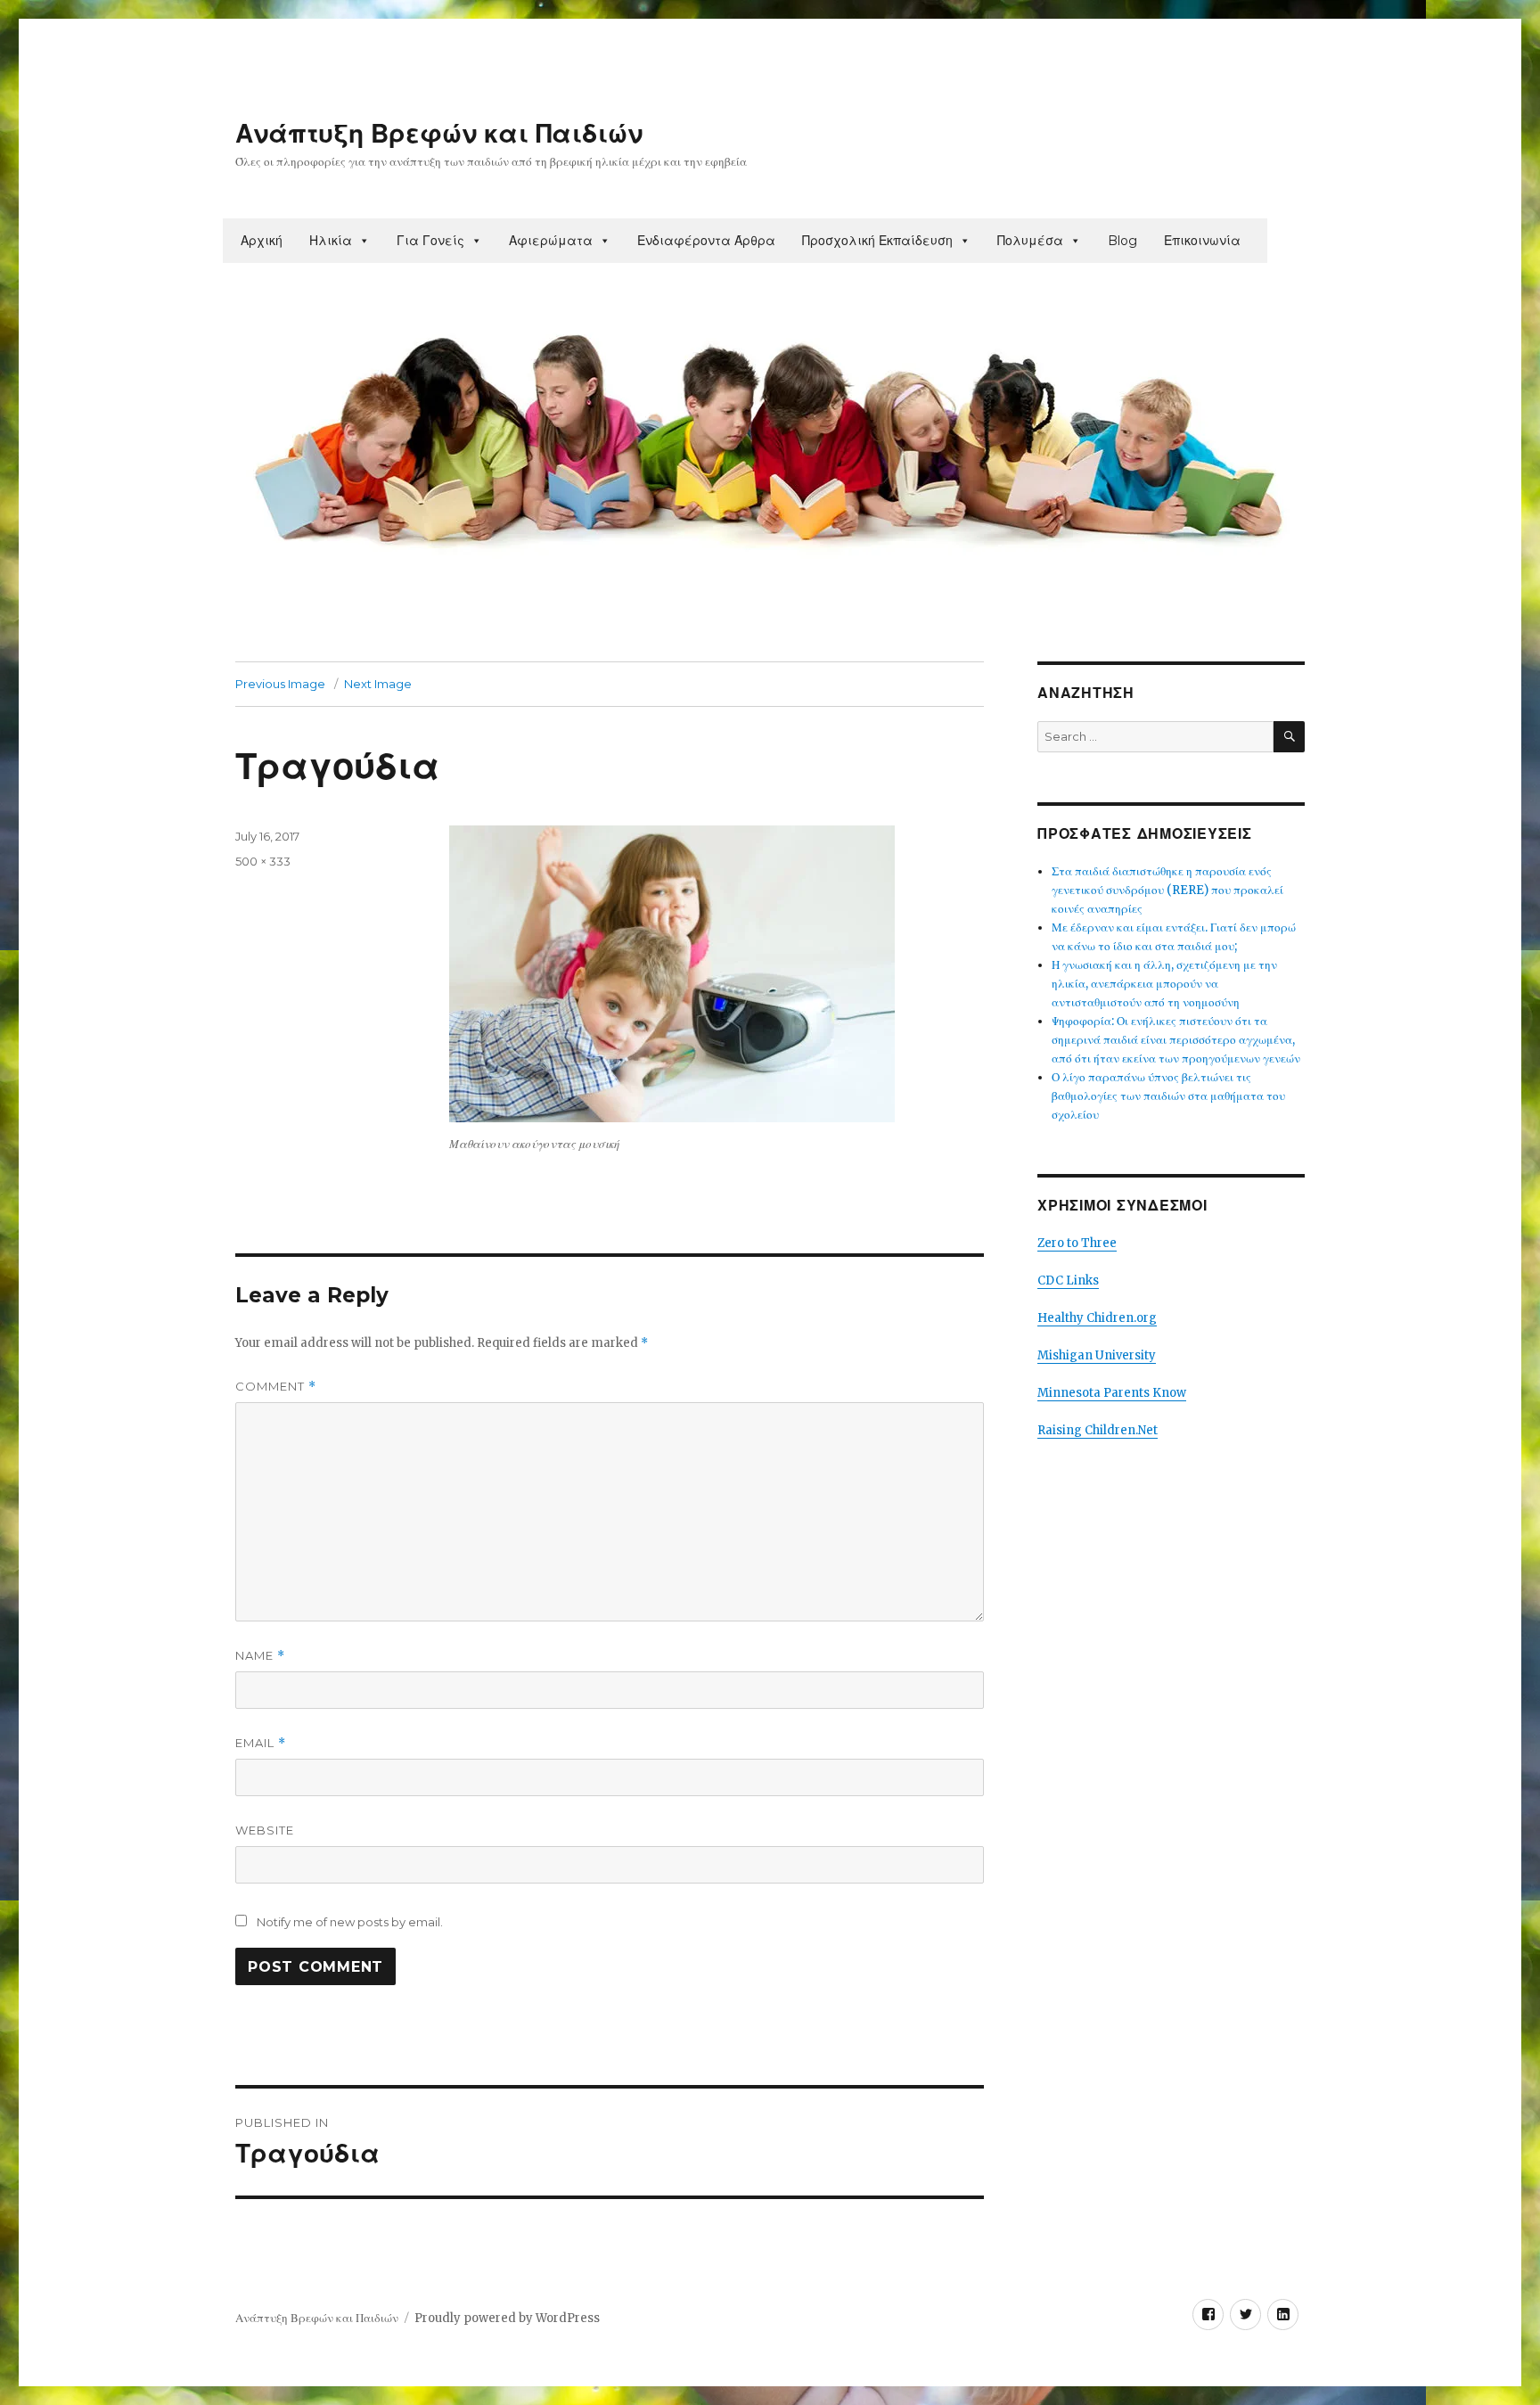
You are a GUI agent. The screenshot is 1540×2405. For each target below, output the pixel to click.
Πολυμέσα (1030, 241)
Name (260, 1656)
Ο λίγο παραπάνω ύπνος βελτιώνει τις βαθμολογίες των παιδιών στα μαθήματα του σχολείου (1168, 1096)
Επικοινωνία (1202, 241)
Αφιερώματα (551, 241)
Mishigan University (1097, 1355)
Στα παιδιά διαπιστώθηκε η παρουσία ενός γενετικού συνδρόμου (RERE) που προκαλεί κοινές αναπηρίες (1167, 890)
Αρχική (262, 241)
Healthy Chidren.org (1097, 1318)
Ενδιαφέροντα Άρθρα (706, 241)
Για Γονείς (430, 241)
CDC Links (1068, 1280)
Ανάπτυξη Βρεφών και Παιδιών (439, 134)
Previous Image (280, 684)
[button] (364, 241)
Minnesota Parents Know (1112, 1393)
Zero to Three (1077, 1243)
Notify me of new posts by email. (350, 1922)
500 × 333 (263, 861)
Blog (1122, 241)
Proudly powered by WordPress (507, 2318)
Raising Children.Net (1098, 1430)
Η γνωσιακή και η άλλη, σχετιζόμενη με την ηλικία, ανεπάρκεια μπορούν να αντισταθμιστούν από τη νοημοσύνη (1164, 984)
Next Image (378, 684)
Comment (276, 1387)
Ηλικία (331, 241)
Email (261, 1743)
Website (265, 1830)
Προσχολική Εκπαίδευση (877, 241)
